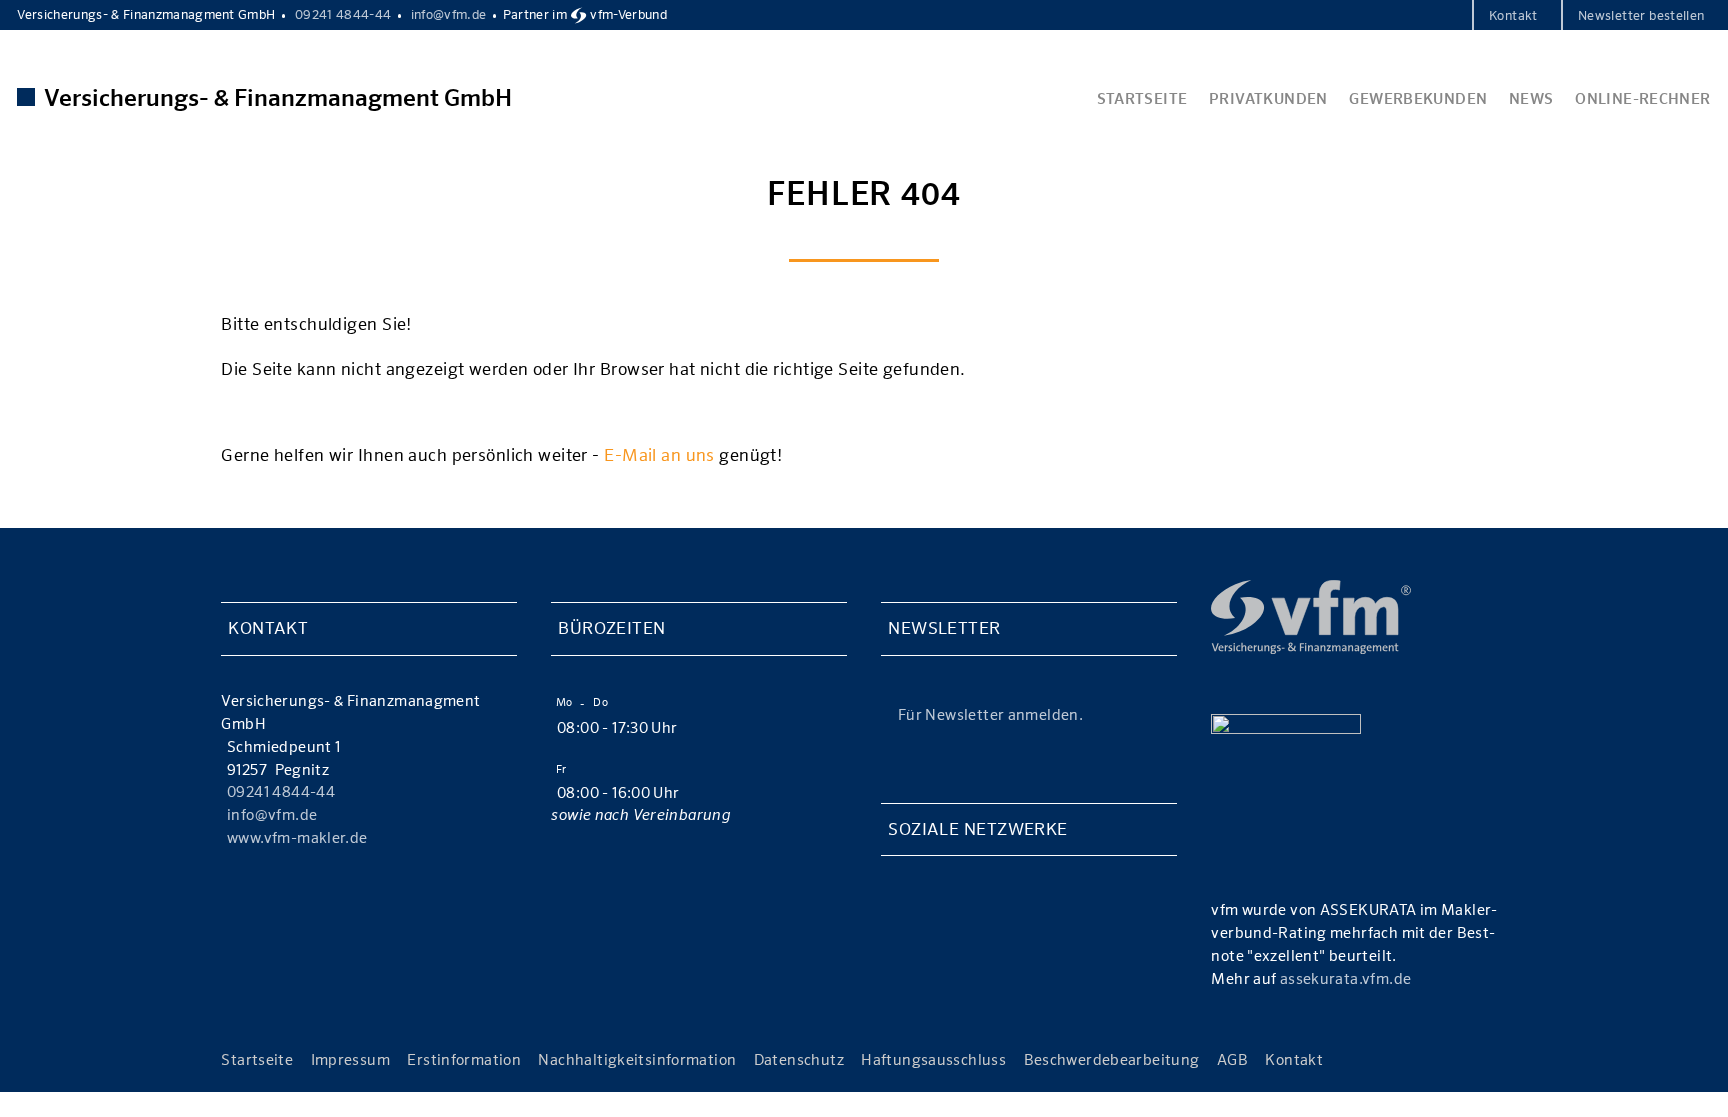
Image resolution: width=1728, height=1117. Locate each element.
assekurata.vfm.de (1345, 978)
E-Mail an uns (659, 455)
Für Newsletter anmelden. (990, 714)
